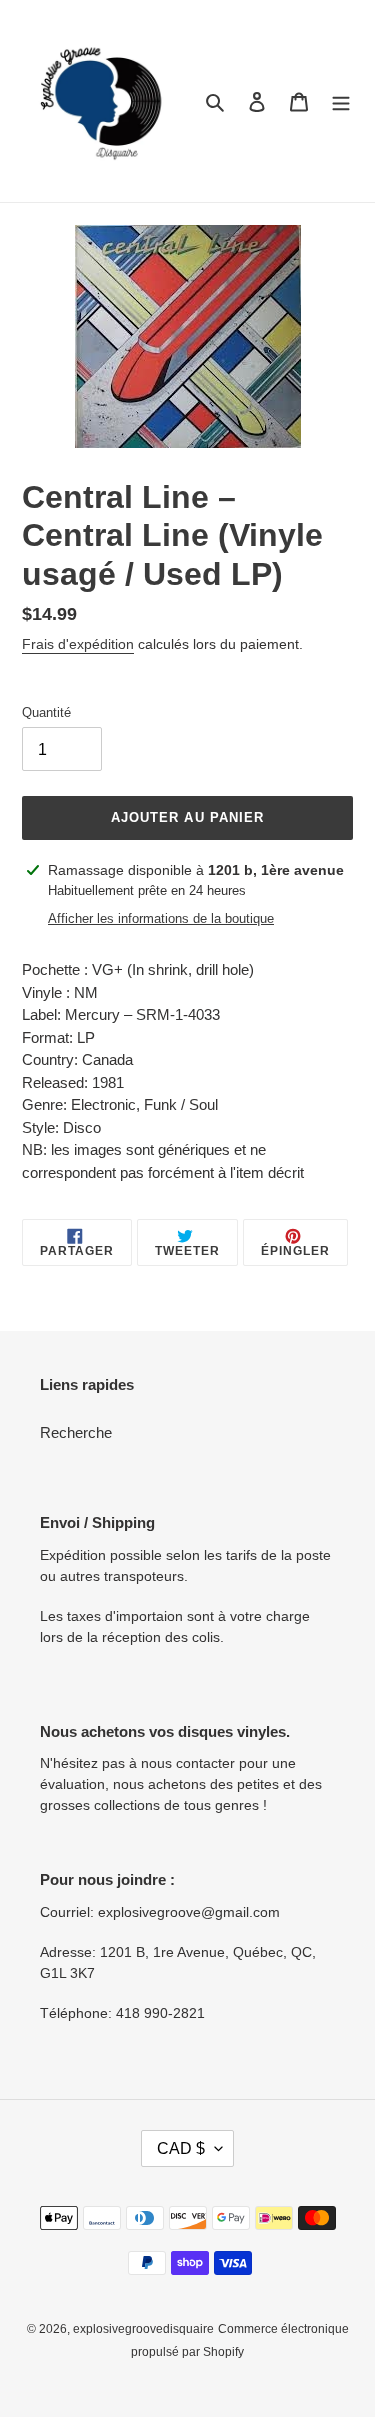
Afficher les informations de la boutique (161, 918)
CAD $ (181, 2148)
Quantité (46, 712)
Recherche (76, 1432)
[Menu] (341, 101)
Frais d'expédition (78, 644)
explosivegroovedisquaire (143, 2329)
